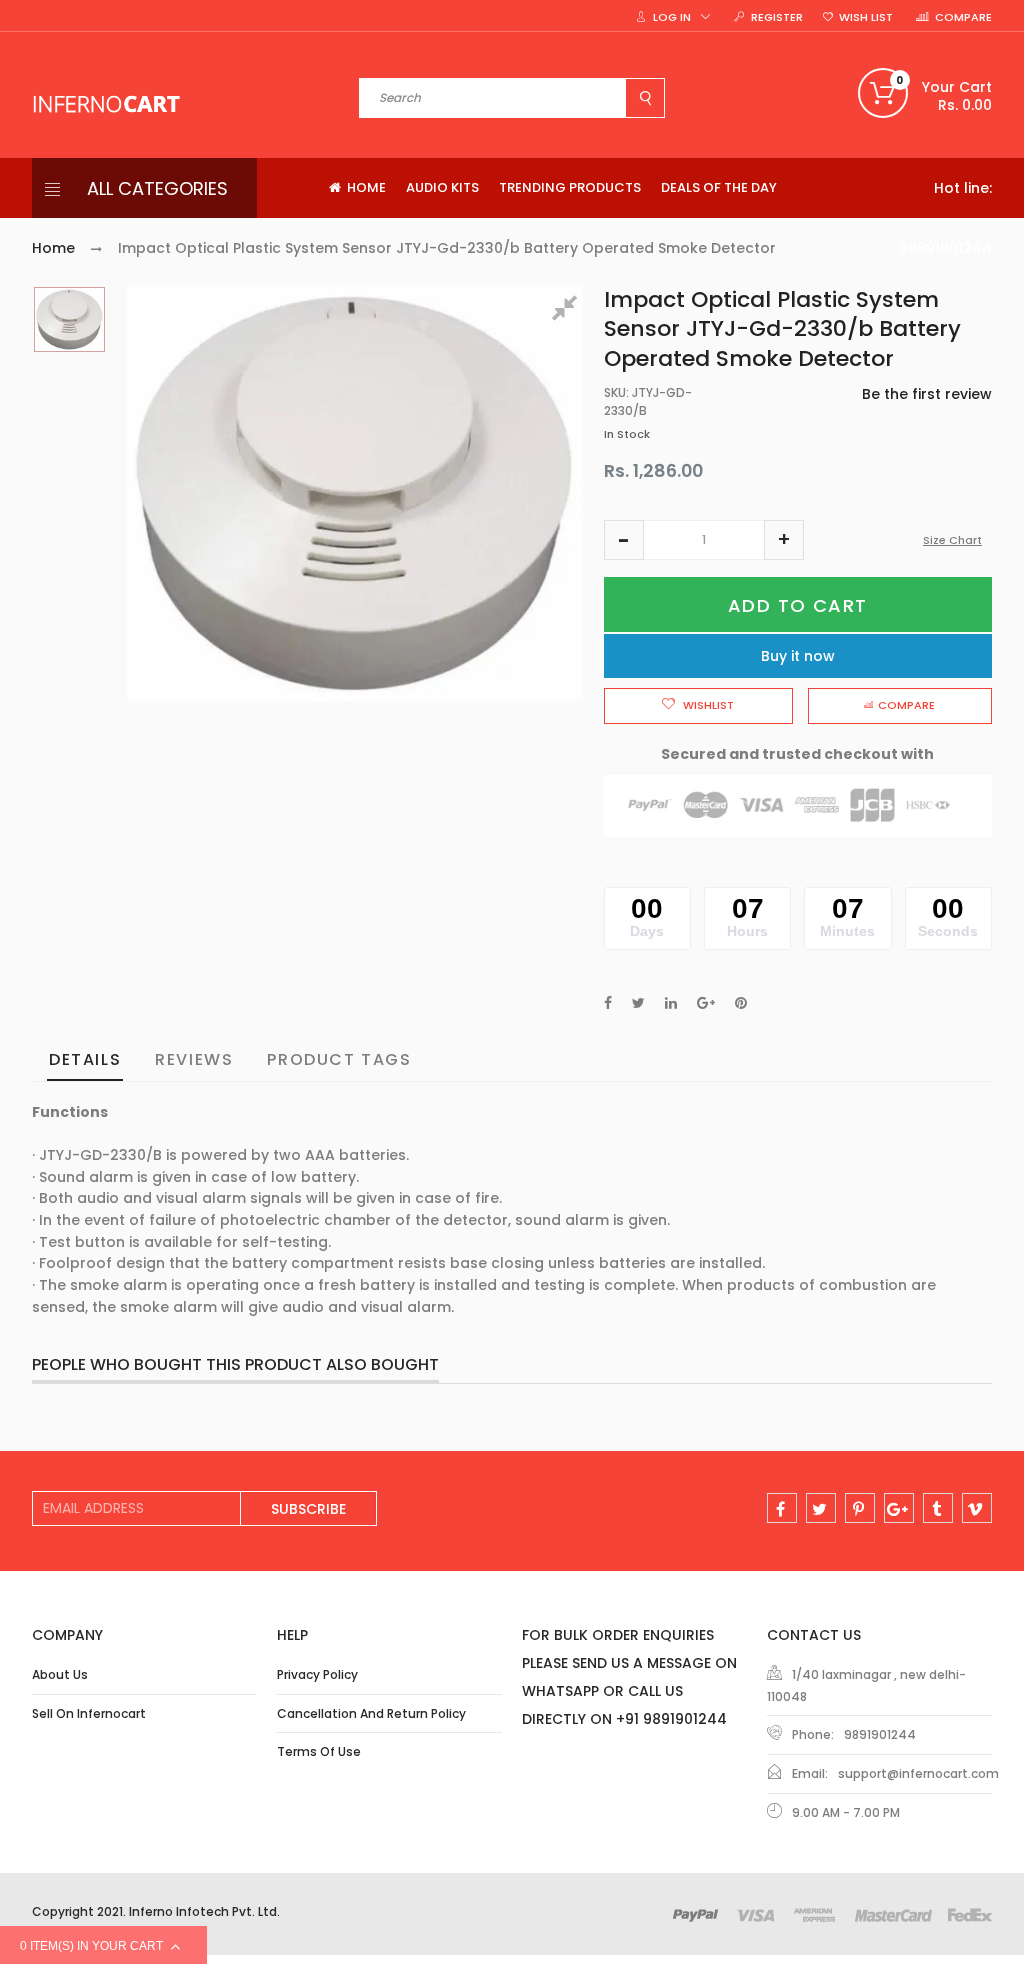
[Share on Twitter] (638, 1003)
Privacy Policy (317, 1674)
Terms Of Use (319, 1751)
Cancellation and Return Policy (371, 1713)
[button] (624, 540)
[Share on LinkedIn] (671, 1003)
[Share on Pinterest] (741, 1003)
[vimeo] (977, 1508)
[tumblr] (938, 1508)
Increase (784, 540)
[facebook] (782, 1508)
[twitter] (821, 1508)
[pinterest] (860, 1508)
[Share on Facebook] (608, 1003)
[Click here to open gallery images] (568, 311)
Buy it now (798, 656)
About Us (60, 1674)
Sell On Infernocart (89, 1713)
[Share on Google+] (706, 1003)
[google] (899, 1508)
